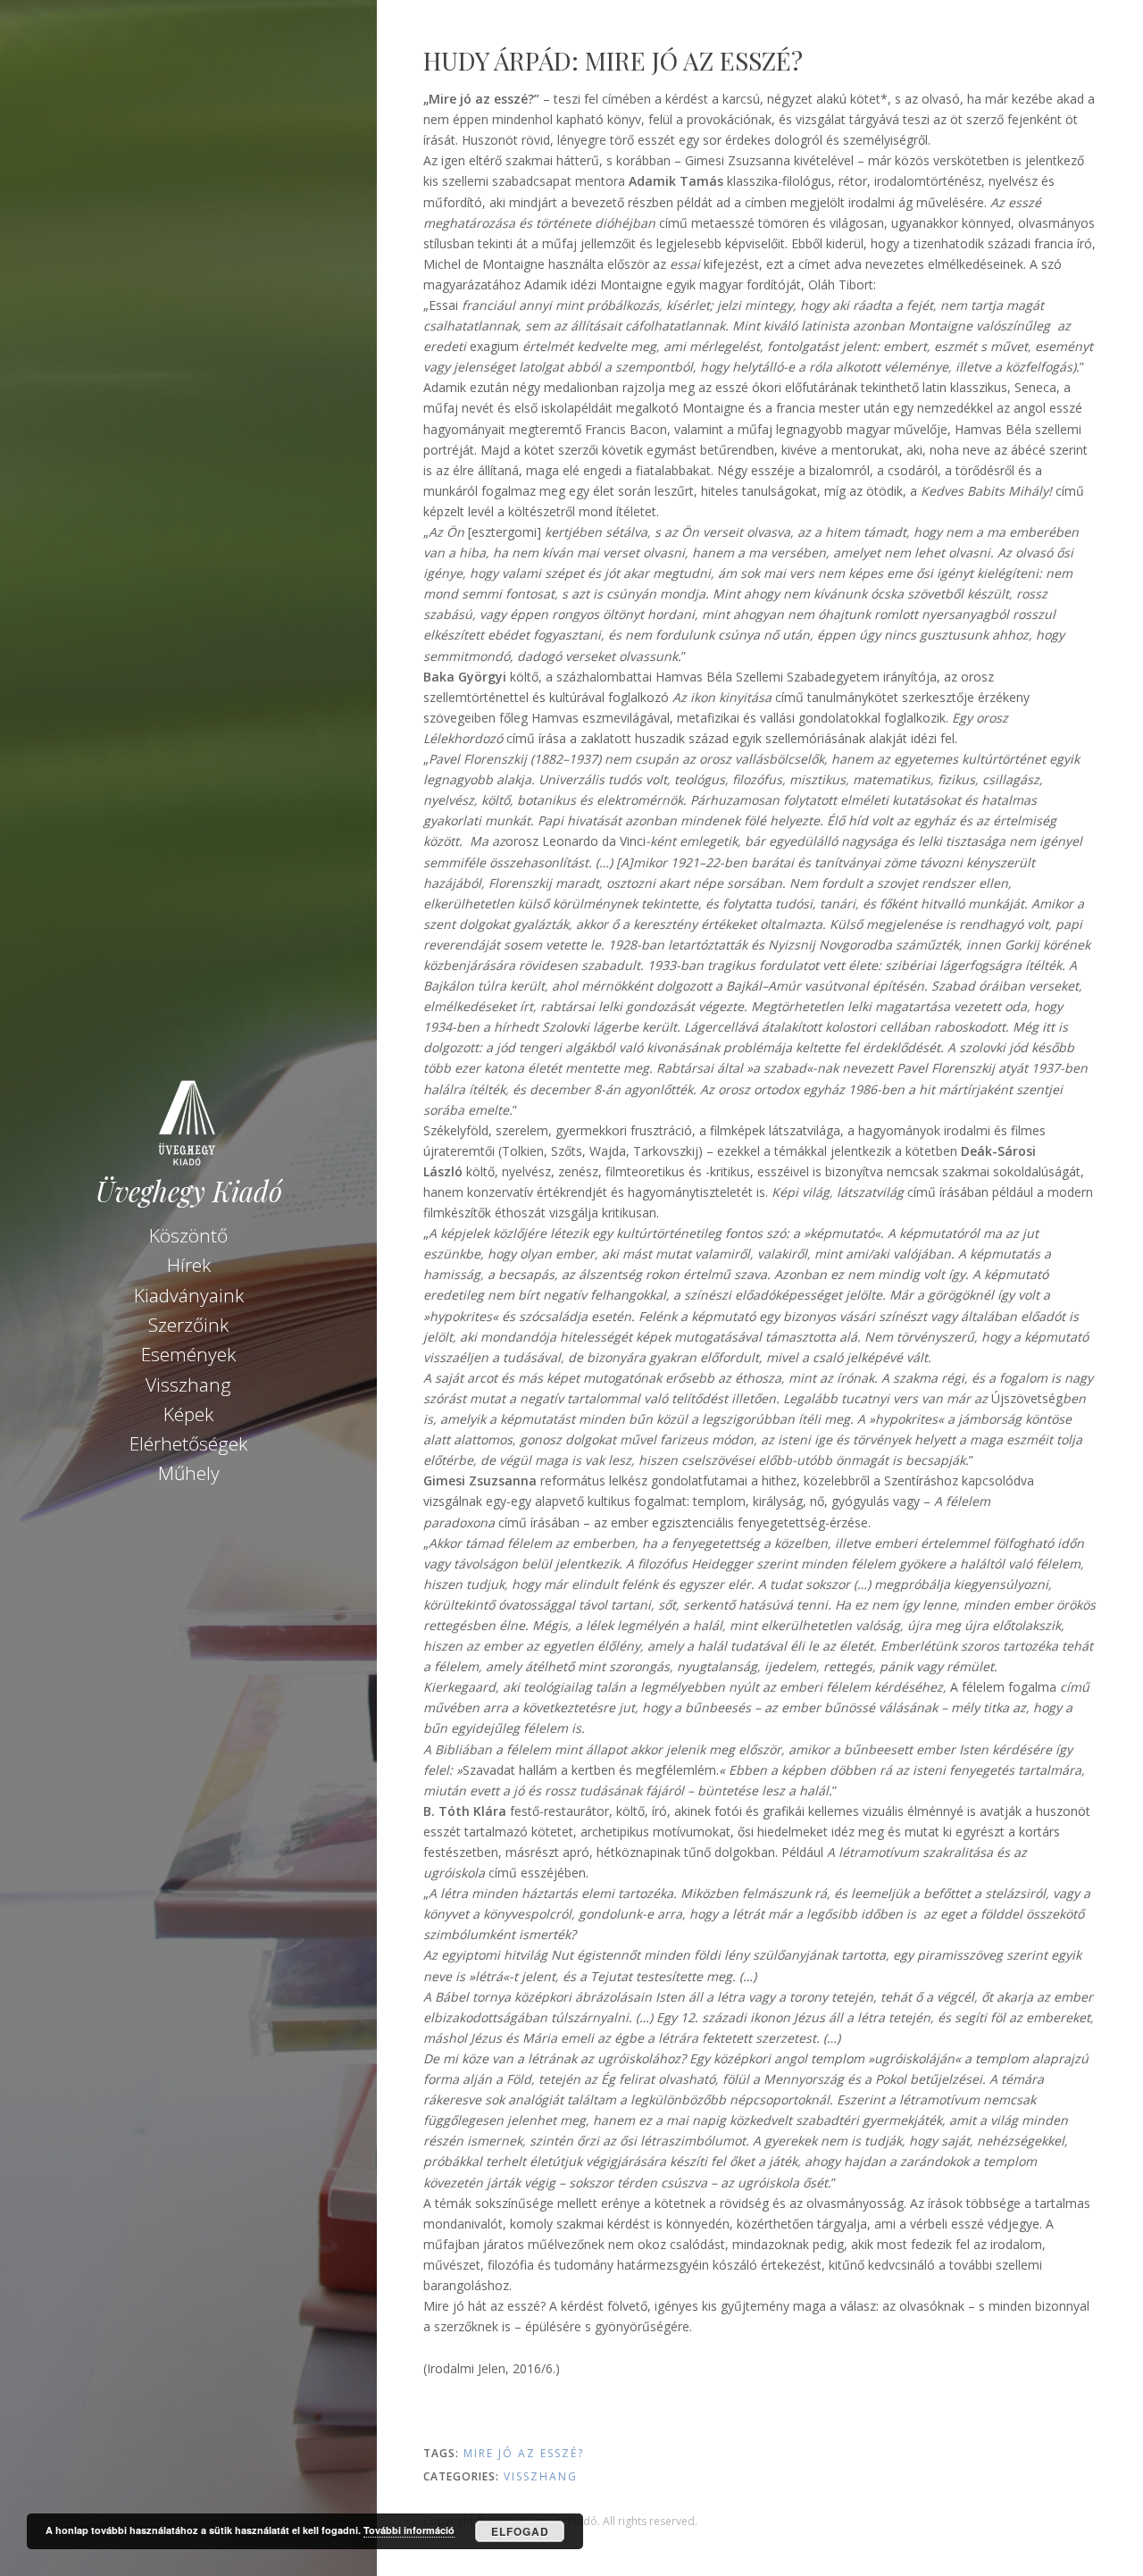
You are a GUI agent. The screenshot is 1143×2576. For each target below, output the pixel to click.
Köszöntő (188, 1235)
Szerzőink (188, 1325)
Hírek (189, 1265)
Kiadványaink (189, 1295)
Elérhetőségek (188, 1443)
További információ (409, 2530)
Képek (188, 1414)
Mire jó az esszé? (524, 2453)
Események (188, 1354)
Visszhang (188, 1384)
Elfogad (520, 2531)
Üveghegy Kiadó (189, 1191)
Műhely (189, 1473)
